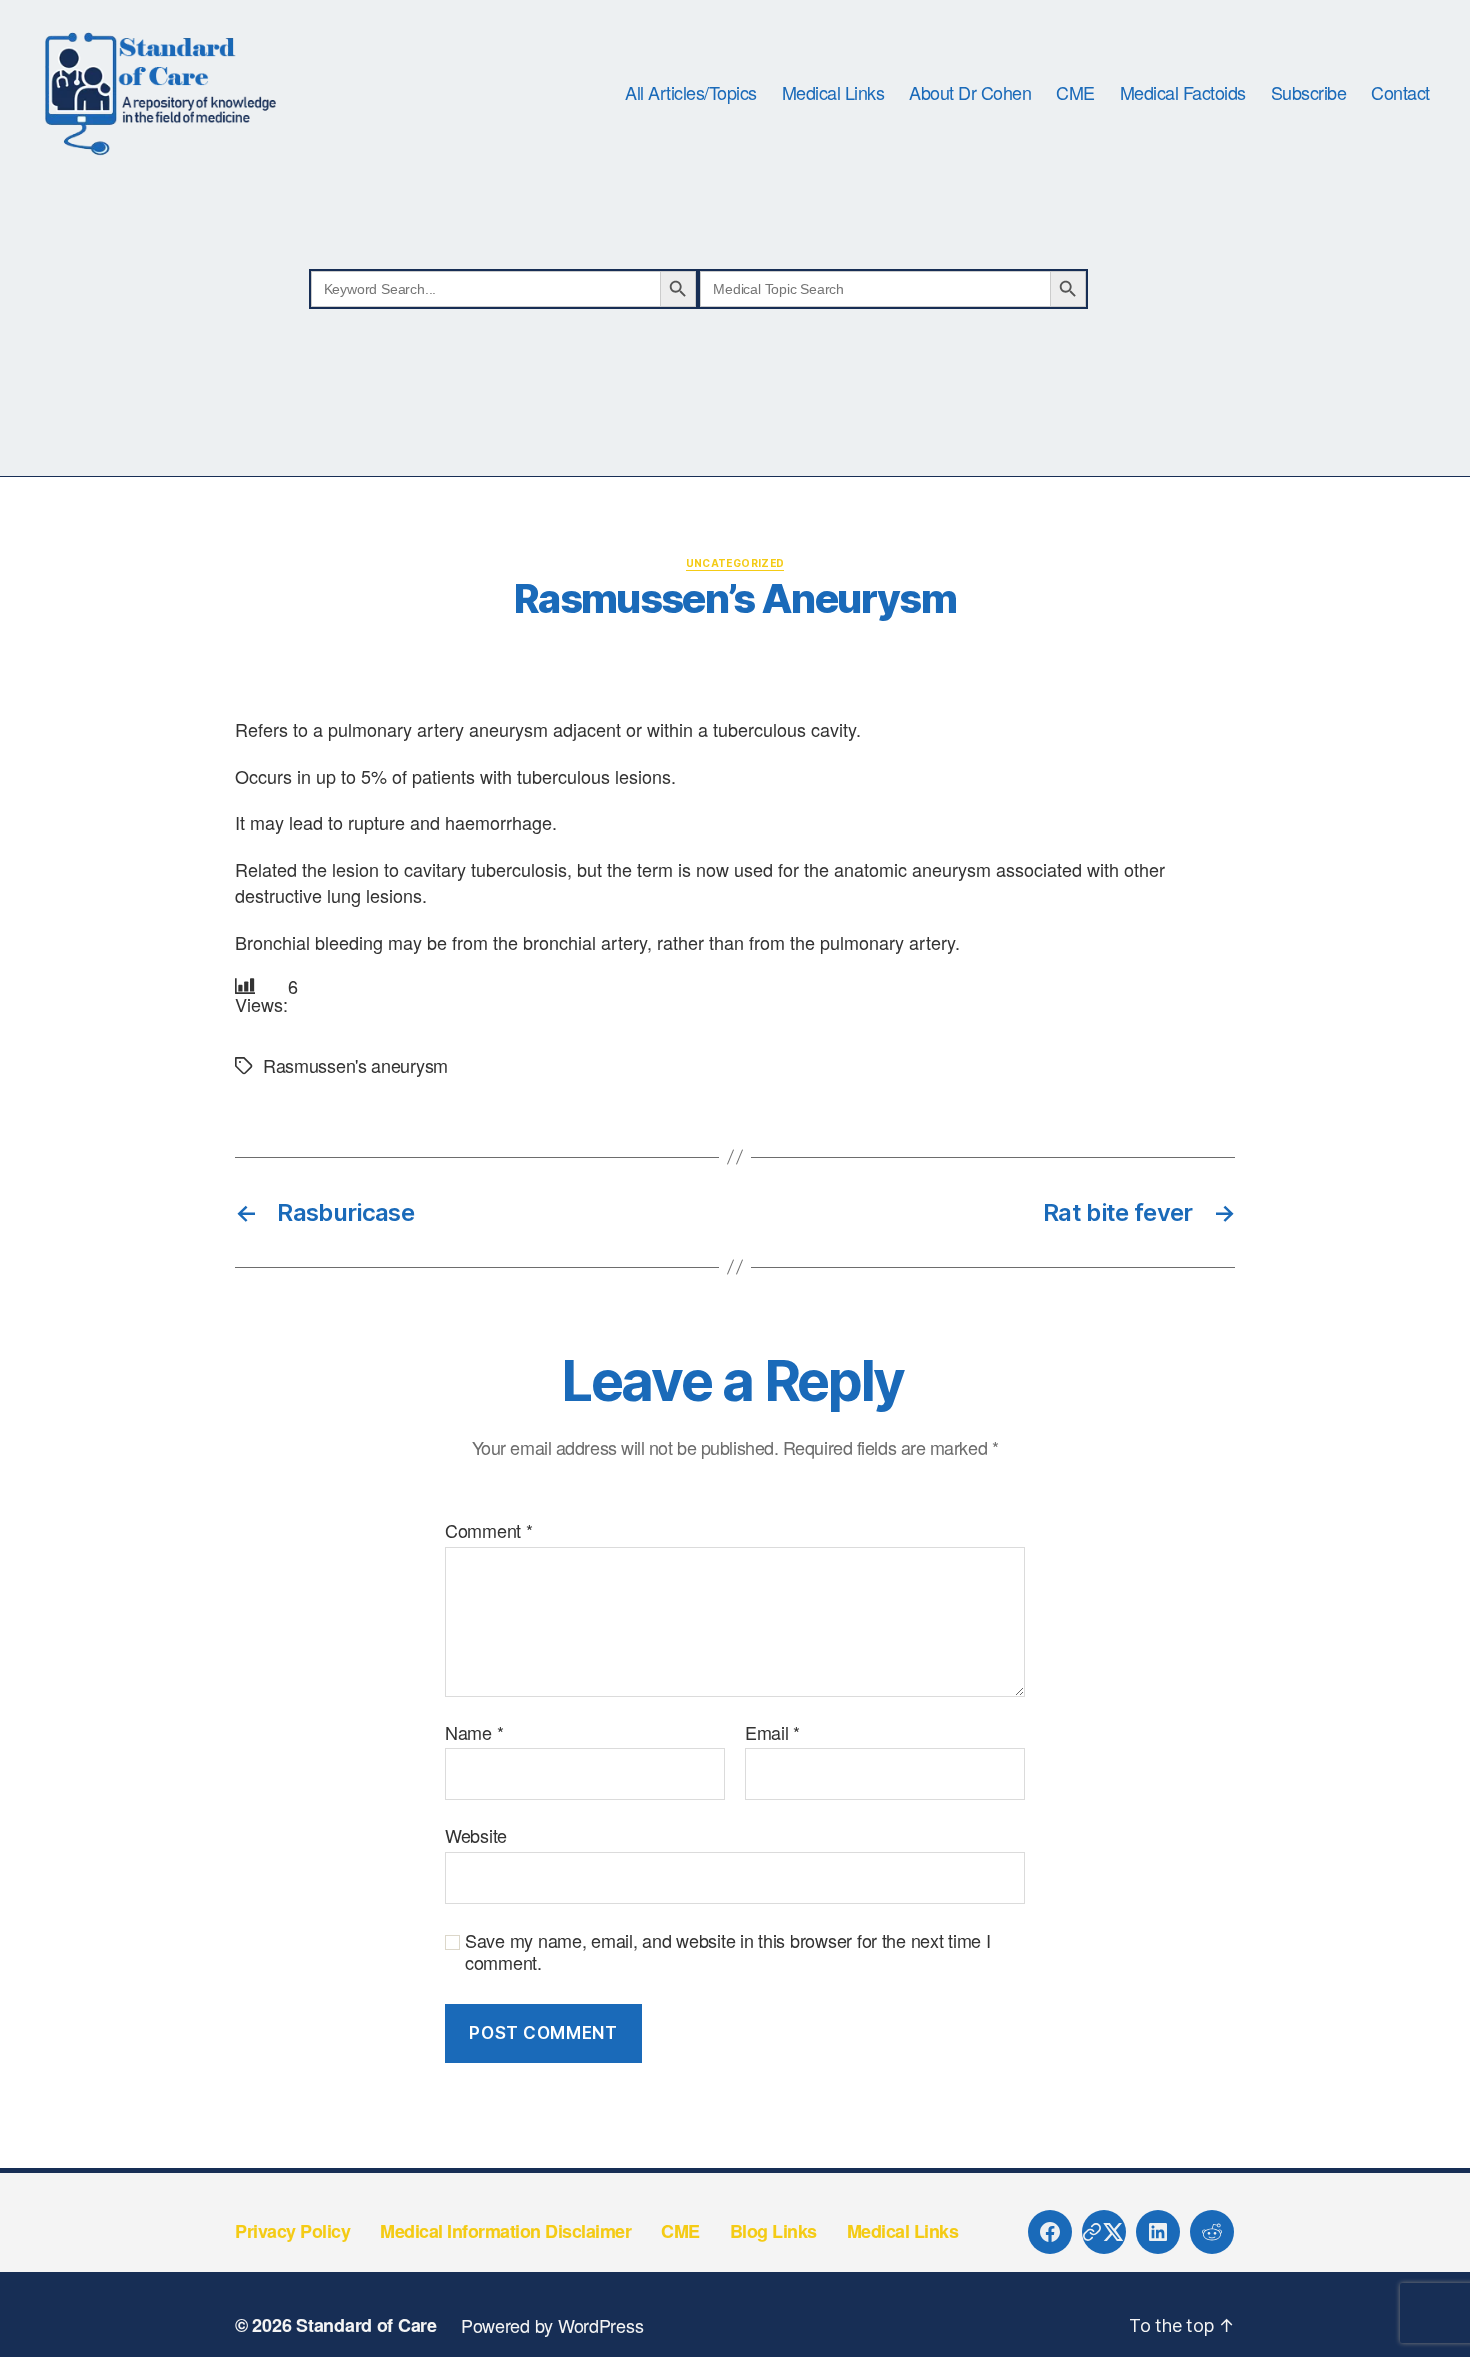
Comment (489, 1531)
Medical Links (833, 93)
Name (474, 1733)
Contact (1400, 93)
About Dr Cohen (970, 93)
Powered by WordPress (552, 2325)
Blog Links (773, 2231)
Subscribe (1309, 93)
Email (772, 1733)
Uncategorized (735, 563)
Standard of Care (366, 2325)
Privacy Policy (292, 2231)
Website (476, 1834)
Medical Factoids (1183, 93)
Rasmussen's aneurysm (355, 1065)
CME (1075, 93)
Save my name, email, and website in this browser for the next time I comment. (728, 1951)
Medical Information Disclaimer (505, 2231)
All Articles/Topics (691, 93)
